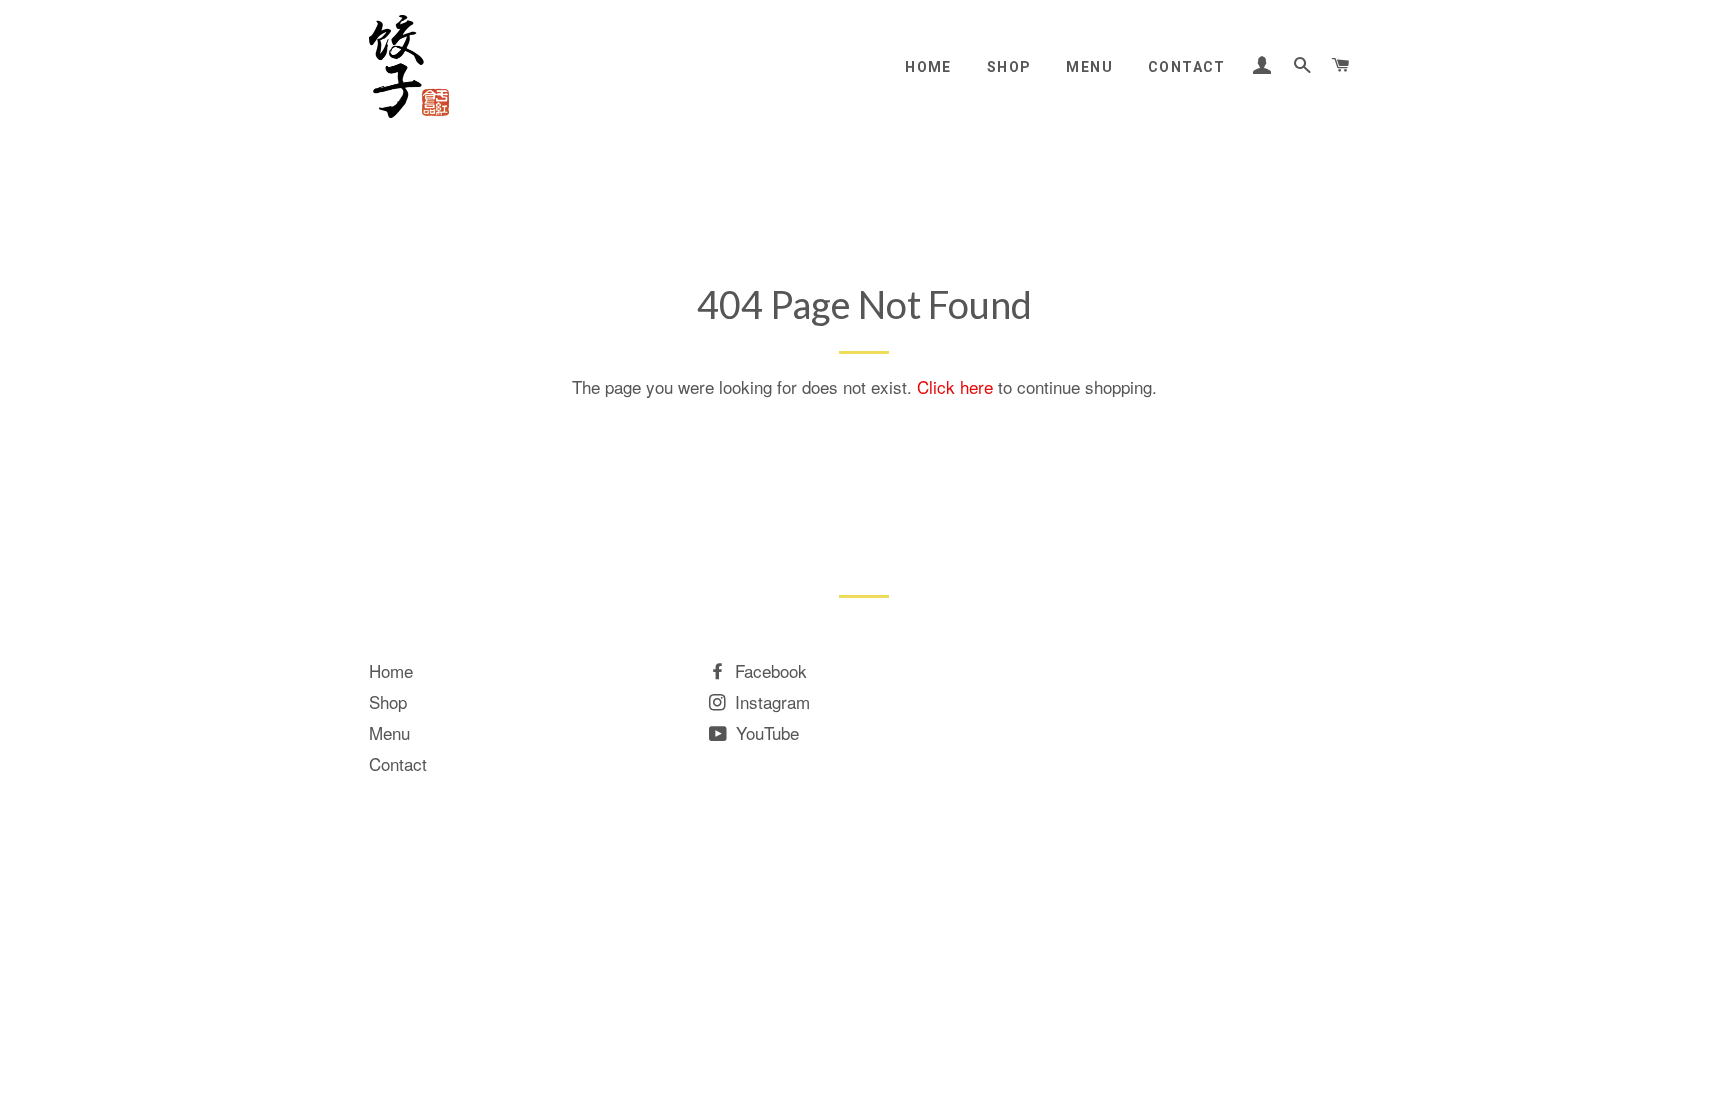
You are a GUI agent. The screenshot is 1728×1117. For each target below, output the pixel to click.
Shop (1009, 67)
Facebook (768, 670)
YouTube (765, 732)
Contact (1187, 67)
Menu (1089, 67)
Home (928, 67)
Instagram (770, 701)
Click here (955, 386)
